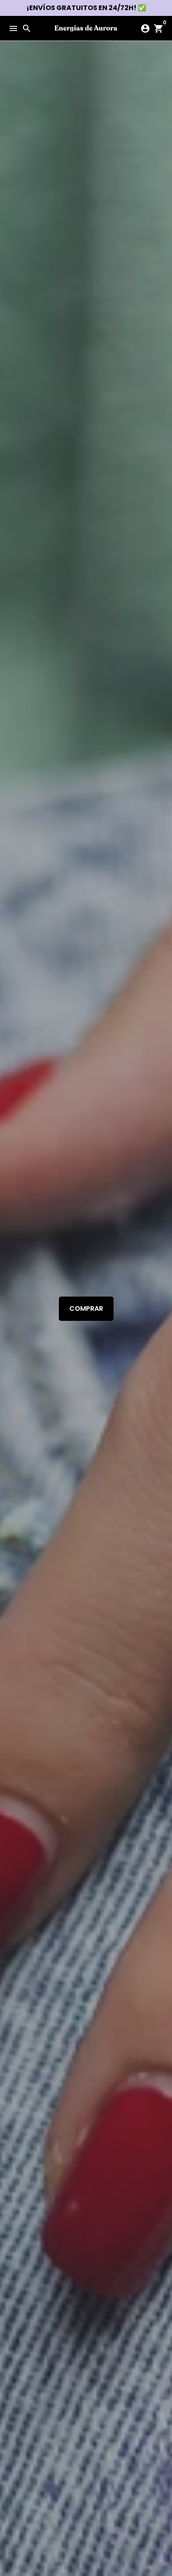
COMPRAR (86, 1309)
